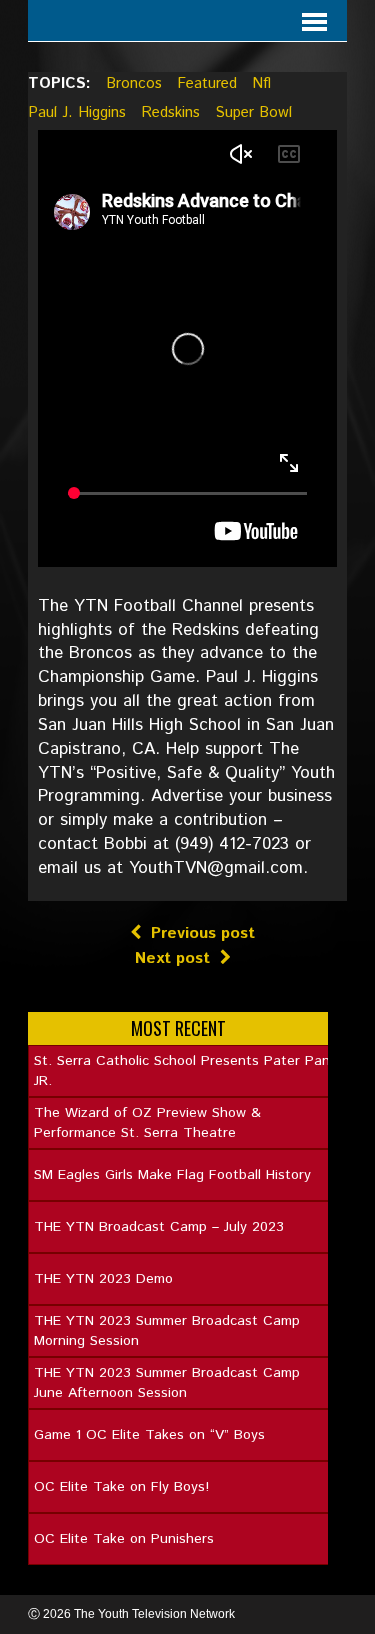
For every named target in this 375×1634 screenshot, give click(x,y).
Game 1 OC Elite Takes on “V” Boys (149, 1435)
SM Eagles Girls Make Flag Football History (172, 1175)
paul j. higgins (77, 112)
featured (207, 83)
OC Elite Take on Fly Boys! (121, 1487)
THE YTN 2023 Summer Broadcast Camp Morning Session (167, 1331)
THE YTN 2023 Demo (103, 1279)
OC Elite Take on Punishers (124, 1539)
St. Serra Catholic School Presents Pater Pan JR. (182, 1071)
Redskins (170, 112)
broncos (134, 83)
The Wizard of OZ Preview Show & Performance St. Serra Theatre (147, 1123)
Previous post (203, 933)
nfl (261, 83)
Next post (172, 958)
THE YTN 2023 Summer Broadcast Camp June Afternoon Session (167, 1383)
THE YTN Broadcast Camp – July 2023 (159, 1227)
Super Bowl (253, 112)
